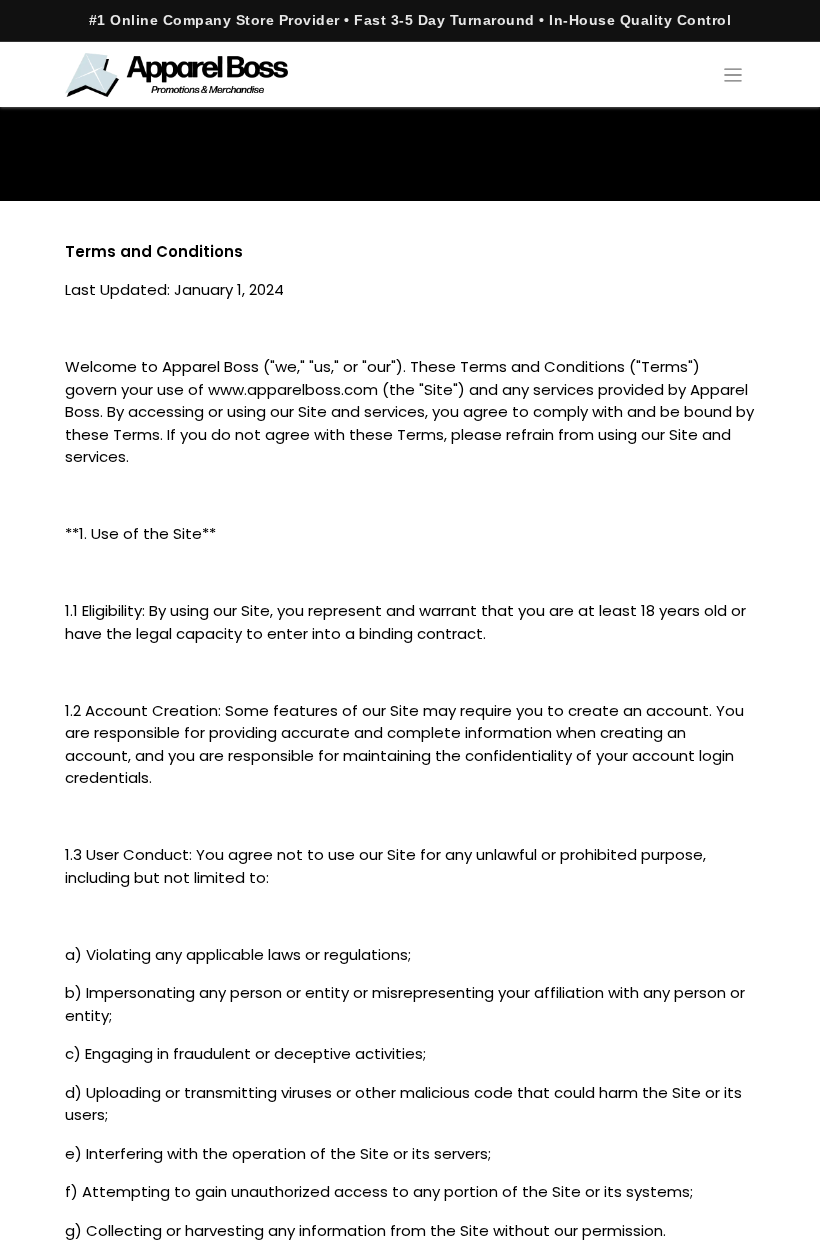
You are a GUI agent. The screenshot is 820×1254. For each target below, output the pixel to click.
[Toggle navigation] (733, 74)
